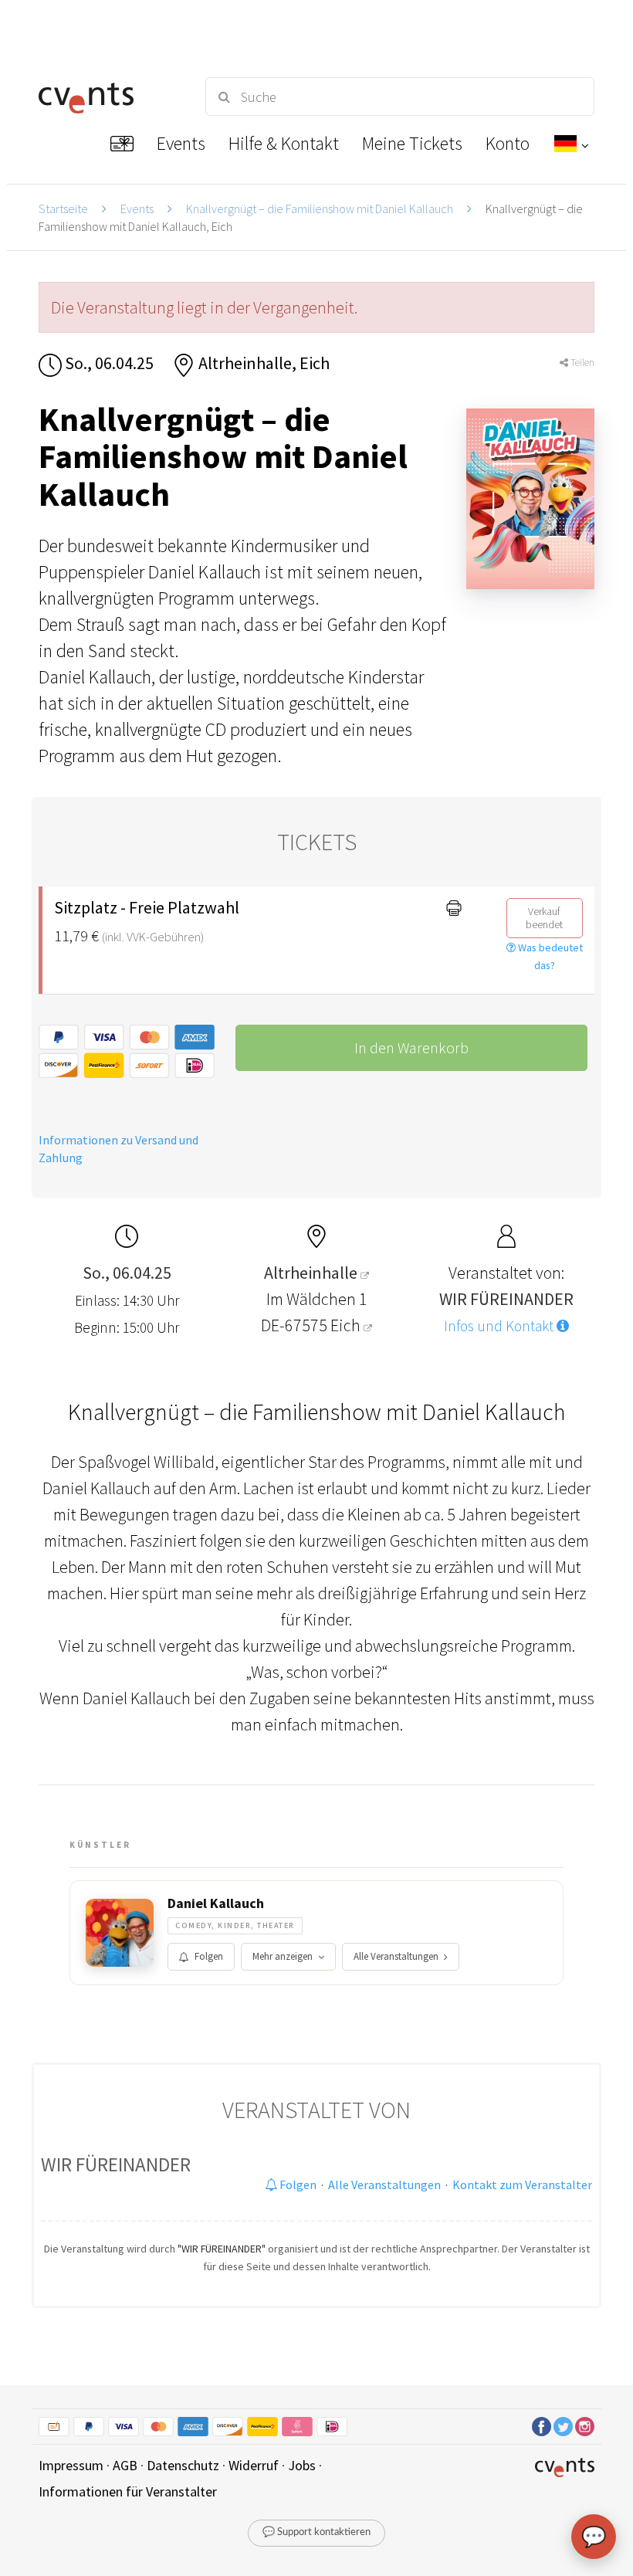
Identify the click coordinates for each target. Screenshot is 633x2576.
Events (137, 208)
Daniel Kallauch (216, 1903)
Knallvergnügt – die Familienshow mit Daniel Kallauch (320, 208)
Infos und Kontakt (500, 1326)
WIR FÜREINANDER (116, 2164)
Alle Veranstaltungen (396, 1956)
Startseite (63, 208)
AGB (125, 2465)
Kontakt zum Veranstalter (522, 2185)
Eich (347, 1325)
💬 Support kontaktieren (316, 2532)
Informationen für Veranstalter (128, 2491)
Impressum (71, 2465)
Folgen (209, 1956)
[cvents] (108, 97)
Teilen (581, 363)
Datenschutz (183, 2465)
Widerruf (254, 2465)
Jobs (302, 2465)
